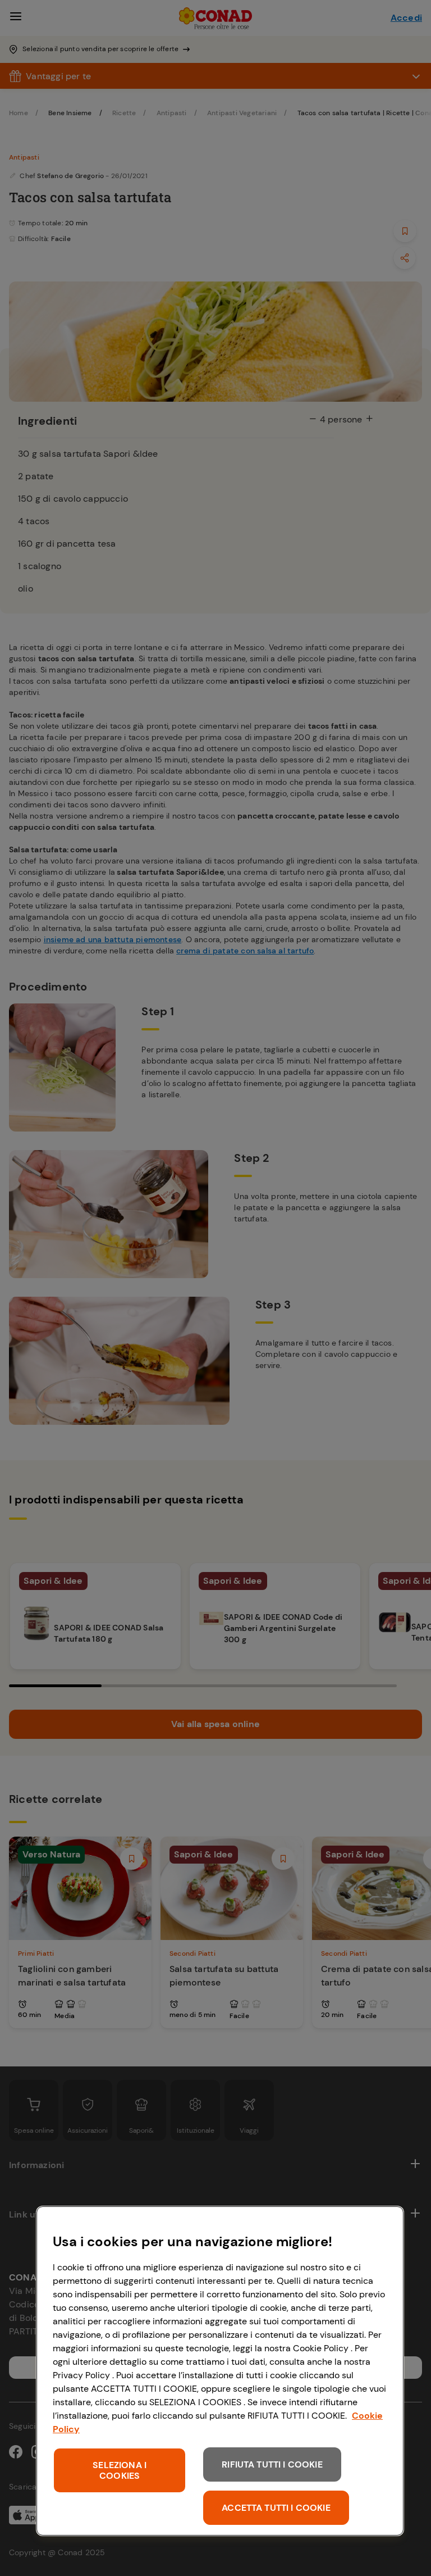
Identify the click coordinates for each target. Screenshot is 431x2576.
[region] (220, 2371)
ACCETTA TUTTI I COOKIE (276, 2508)
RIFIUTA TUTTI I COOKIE (272, 2464)
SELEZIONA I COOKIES (120, 2470)
